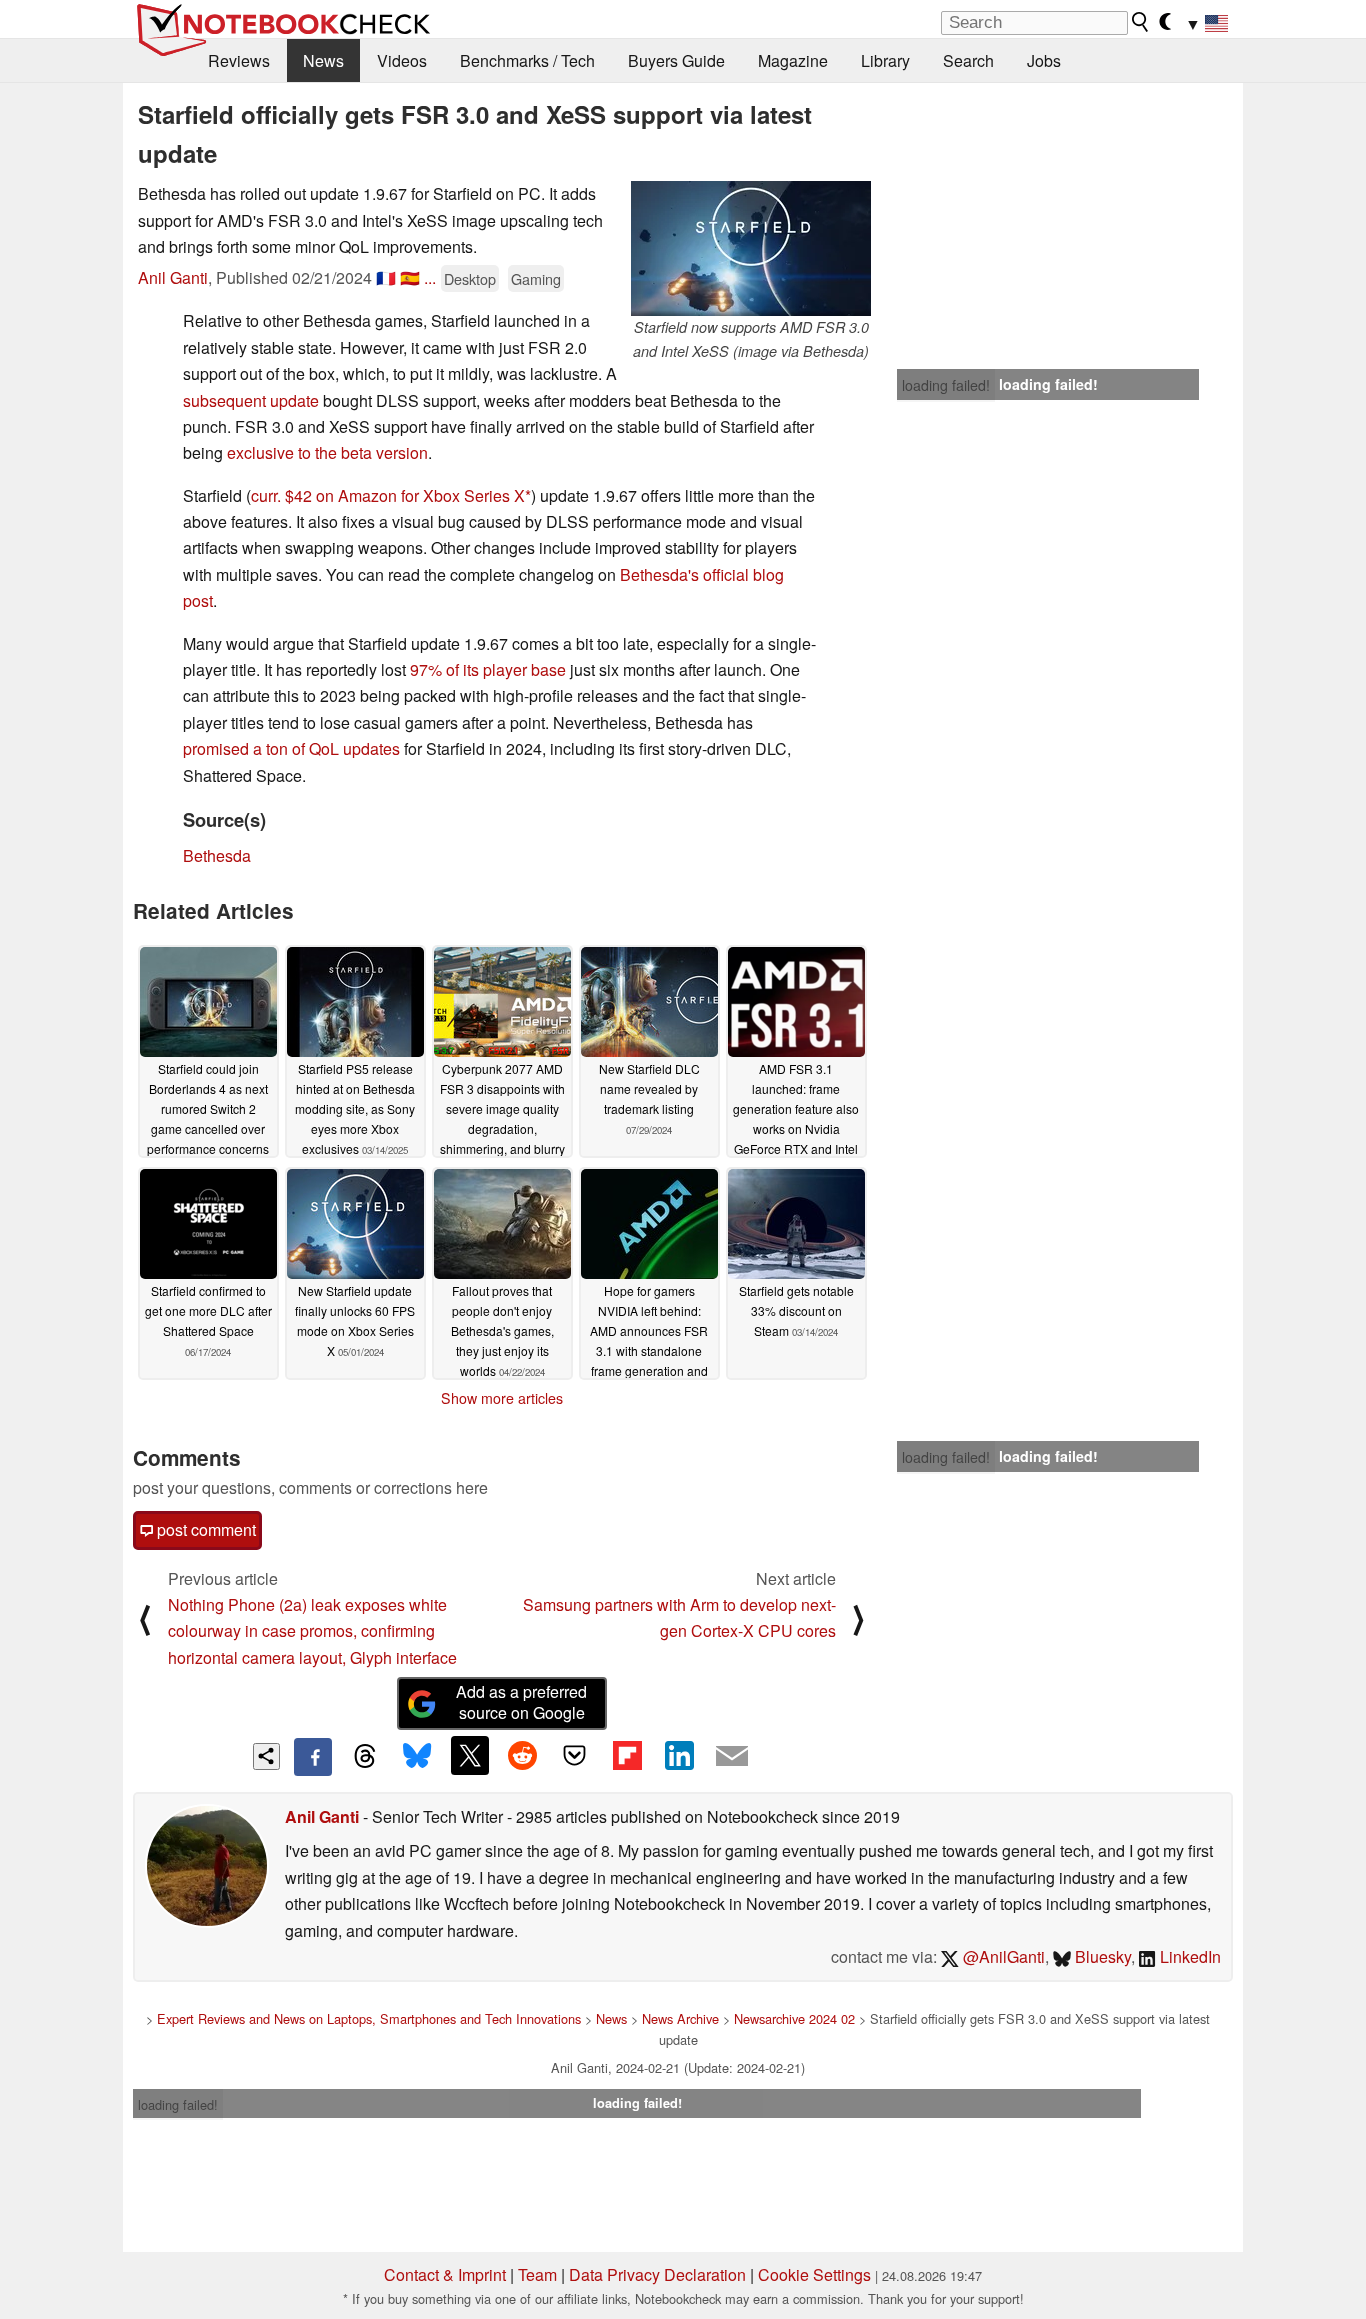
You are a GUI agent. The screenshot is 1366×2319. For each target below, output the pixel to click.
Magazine (793, 60)
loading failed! (946, 385)
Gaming (536, 278)
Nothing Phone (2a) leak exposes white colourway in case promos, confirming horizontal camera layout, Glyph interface (312, 1631)
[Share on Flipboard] (627, 1755)
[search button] (1141, 22)
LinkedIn (1188, 1956)
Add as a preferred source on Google (521, 1702)
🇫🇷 (386, 277)
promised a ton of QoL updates (291, 748)
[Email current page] (732, 1757)
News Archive (680, 2018)
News (323, 60)
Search (968, 60)
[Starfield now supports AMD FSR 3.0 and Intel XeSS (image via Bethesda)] (751, 248)
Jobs (1044, 60)
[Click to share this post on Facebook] (313, 1757)
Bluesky (1101, 1956)
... (430, 277)
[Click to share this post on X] (470, 1755)
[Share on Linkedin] (679, 1755)
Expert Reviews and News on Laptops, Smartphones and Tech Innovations (369, 2018)
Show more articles (502, 1398)
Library (885, 60)
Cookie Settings (814, 2274)
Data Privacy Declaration (657, 2274)
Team (537, 2274)
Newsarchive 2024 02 (794, 2018)
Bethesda (217, 855)
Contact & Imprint (445, 2274)
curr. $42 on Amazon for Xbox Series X (388, 495)
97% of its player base (488, 669)
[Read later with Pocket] (575, 1755)
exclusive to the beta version (327, 452)
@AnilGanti (1002, 1956)
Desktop (470, 278)
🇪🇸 (410, 277)
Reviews (239, 60)
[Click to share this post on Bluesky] (417, 1757)
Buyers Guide (676, 60)
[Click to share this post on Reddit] (522, 1755)
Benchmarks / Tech (527, 60)
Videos (402, 60)
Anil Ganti (173, 277)
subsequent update (251, 400)
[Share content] (266, 1756)
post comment (204, 1529)
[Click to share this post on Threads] (365, 1757)
